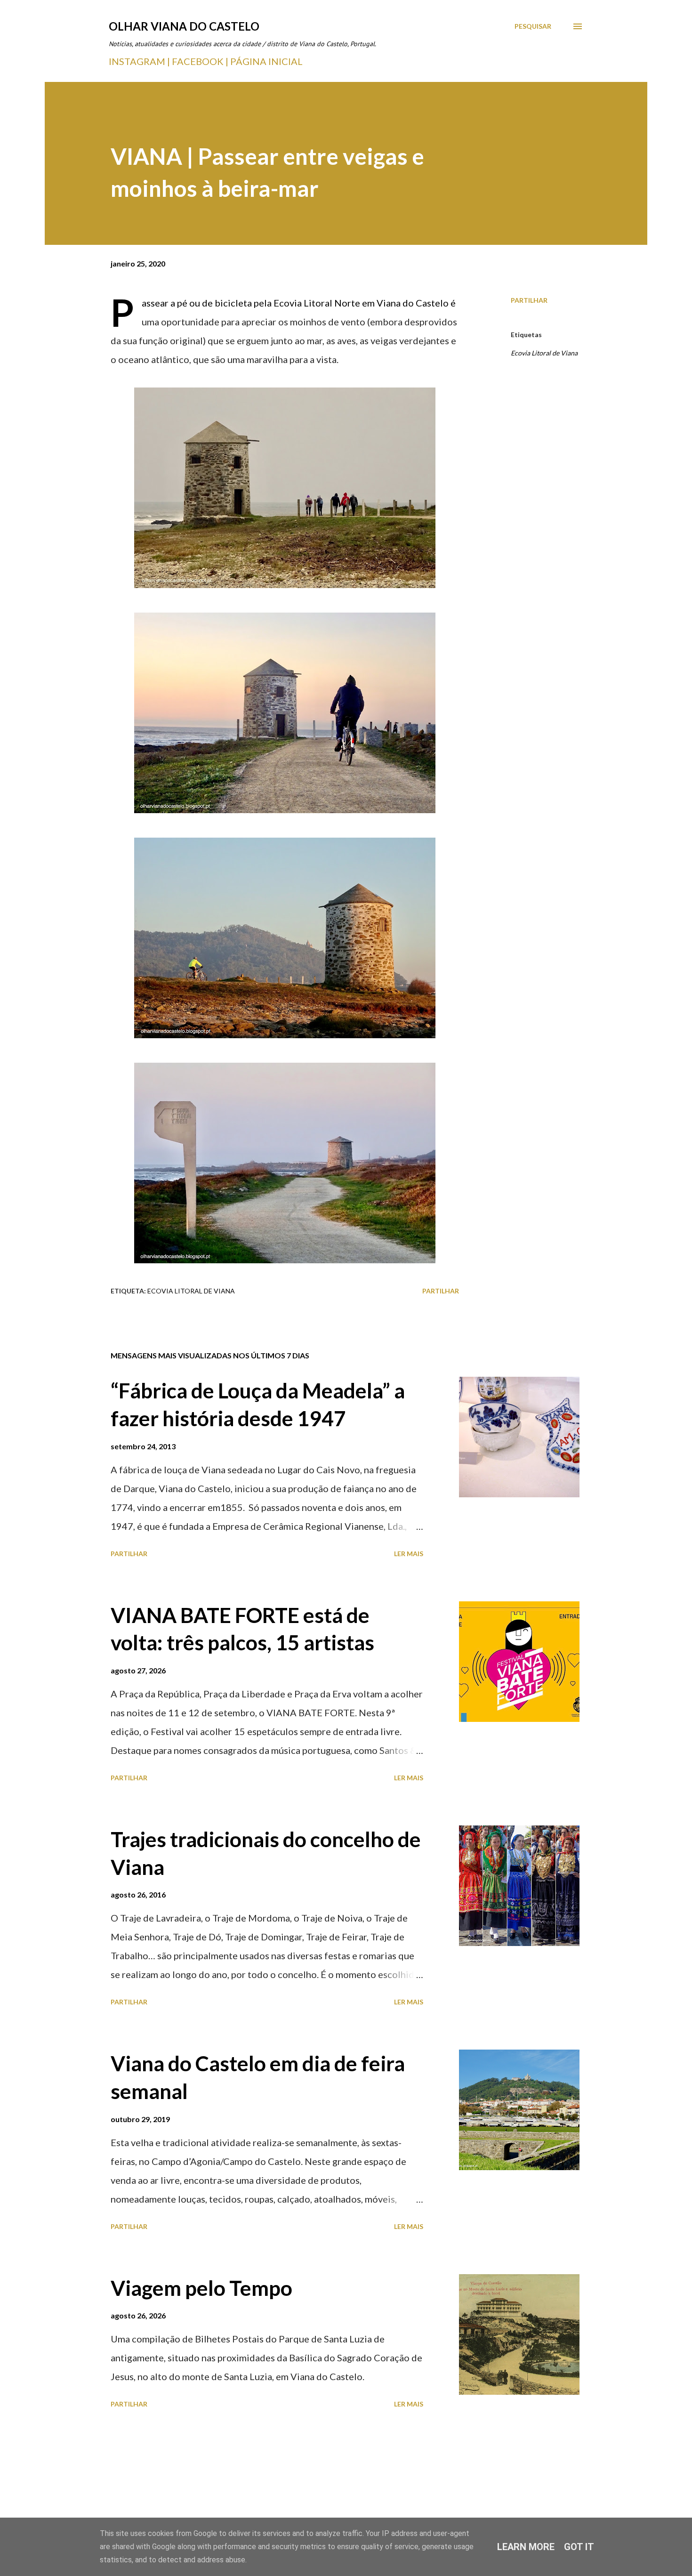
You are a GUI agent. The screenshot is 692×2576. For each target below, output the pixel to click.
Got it (579, 2547)
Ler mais (409, 1554)
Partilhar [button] (529, 300)
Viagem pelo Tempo (201, 2288)
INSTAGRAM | (140, 61)
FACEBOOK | (200, 61)
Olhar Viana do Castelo (184, 26)
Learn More (526, 2547)
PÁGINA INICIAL (266, 61)
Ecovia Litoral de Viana (544, 353)
